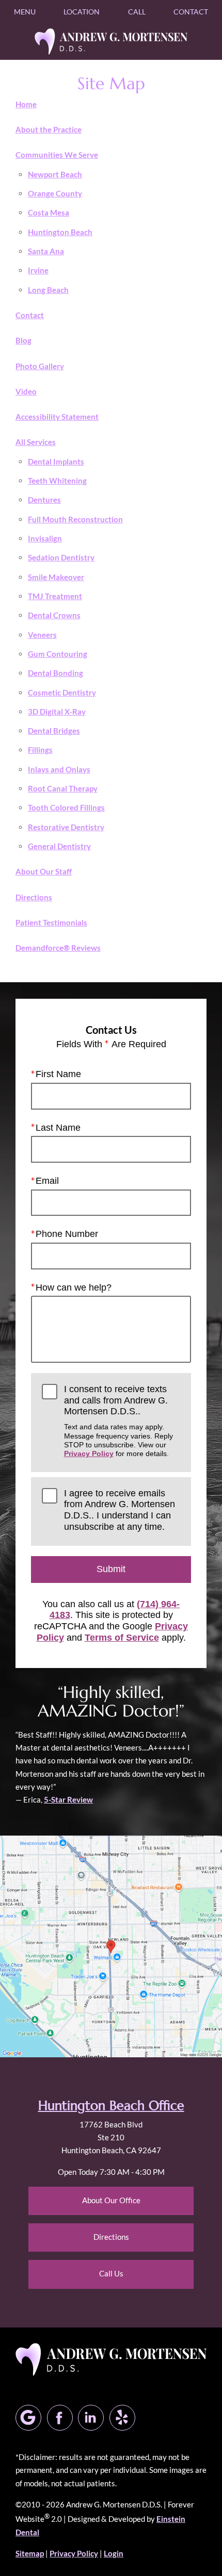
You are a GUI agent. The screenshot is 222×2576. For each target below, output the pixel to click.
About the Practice (49, 129)
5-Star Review (68, 1799)
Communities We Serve (57, 155)
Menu (25, 12)
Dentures (44, 500)
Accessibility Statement (57, 417)
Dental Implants (56, 461)
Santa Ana (46, 251)
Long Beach (48, 290)
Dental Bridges (54, 731)
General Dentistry (59, 846)
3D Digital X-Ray (57, 712)
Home (26, 104)
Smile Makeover (56, 577)
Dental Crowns (54, 615)
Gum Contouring (58, 654)
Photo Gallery (40, 366)
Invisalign (45, 538)
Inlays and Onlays (59, 769)
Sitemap (30, 2553)
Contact (191, 12)
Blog (23, 340)
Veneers (42, 635)
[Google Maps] (28, 2418)
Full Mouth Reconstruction (75, 519)
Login (114, 2553)
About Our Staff (44, 871)
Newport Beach (55, 174)
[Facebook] (60, 2418)
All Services (36, 442)
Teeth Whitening (57, 481)
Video (26, 391)
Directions (34, 897)
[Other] (122, 2418)
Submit (111, 1569)
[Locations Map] (111, 1945)
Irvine (38, 270)
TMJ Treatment (55, 596)
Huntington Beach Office (111, 2106)
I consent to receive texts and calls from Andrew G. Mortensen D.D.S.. (118, 1421)
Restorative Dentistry (66, 827)
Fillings (40, 750)
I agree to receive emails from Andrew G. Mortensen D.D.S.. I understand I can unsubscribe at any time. (120, 1510)
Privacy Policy (89, 1454)
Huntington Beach (60, 232)
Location (82, 12)
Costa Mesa (49, 212)
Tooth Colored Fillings (66, 807)
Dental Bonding (55, 673)
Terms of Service (122, 1638)
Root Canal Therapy (63, 788)
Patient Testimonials (51, 922)
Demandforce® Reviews (58, 948)
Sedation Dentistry (61, 557)
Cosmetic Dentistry (62, 692)
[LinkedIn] (91, 2418)
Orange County (55, 193)
